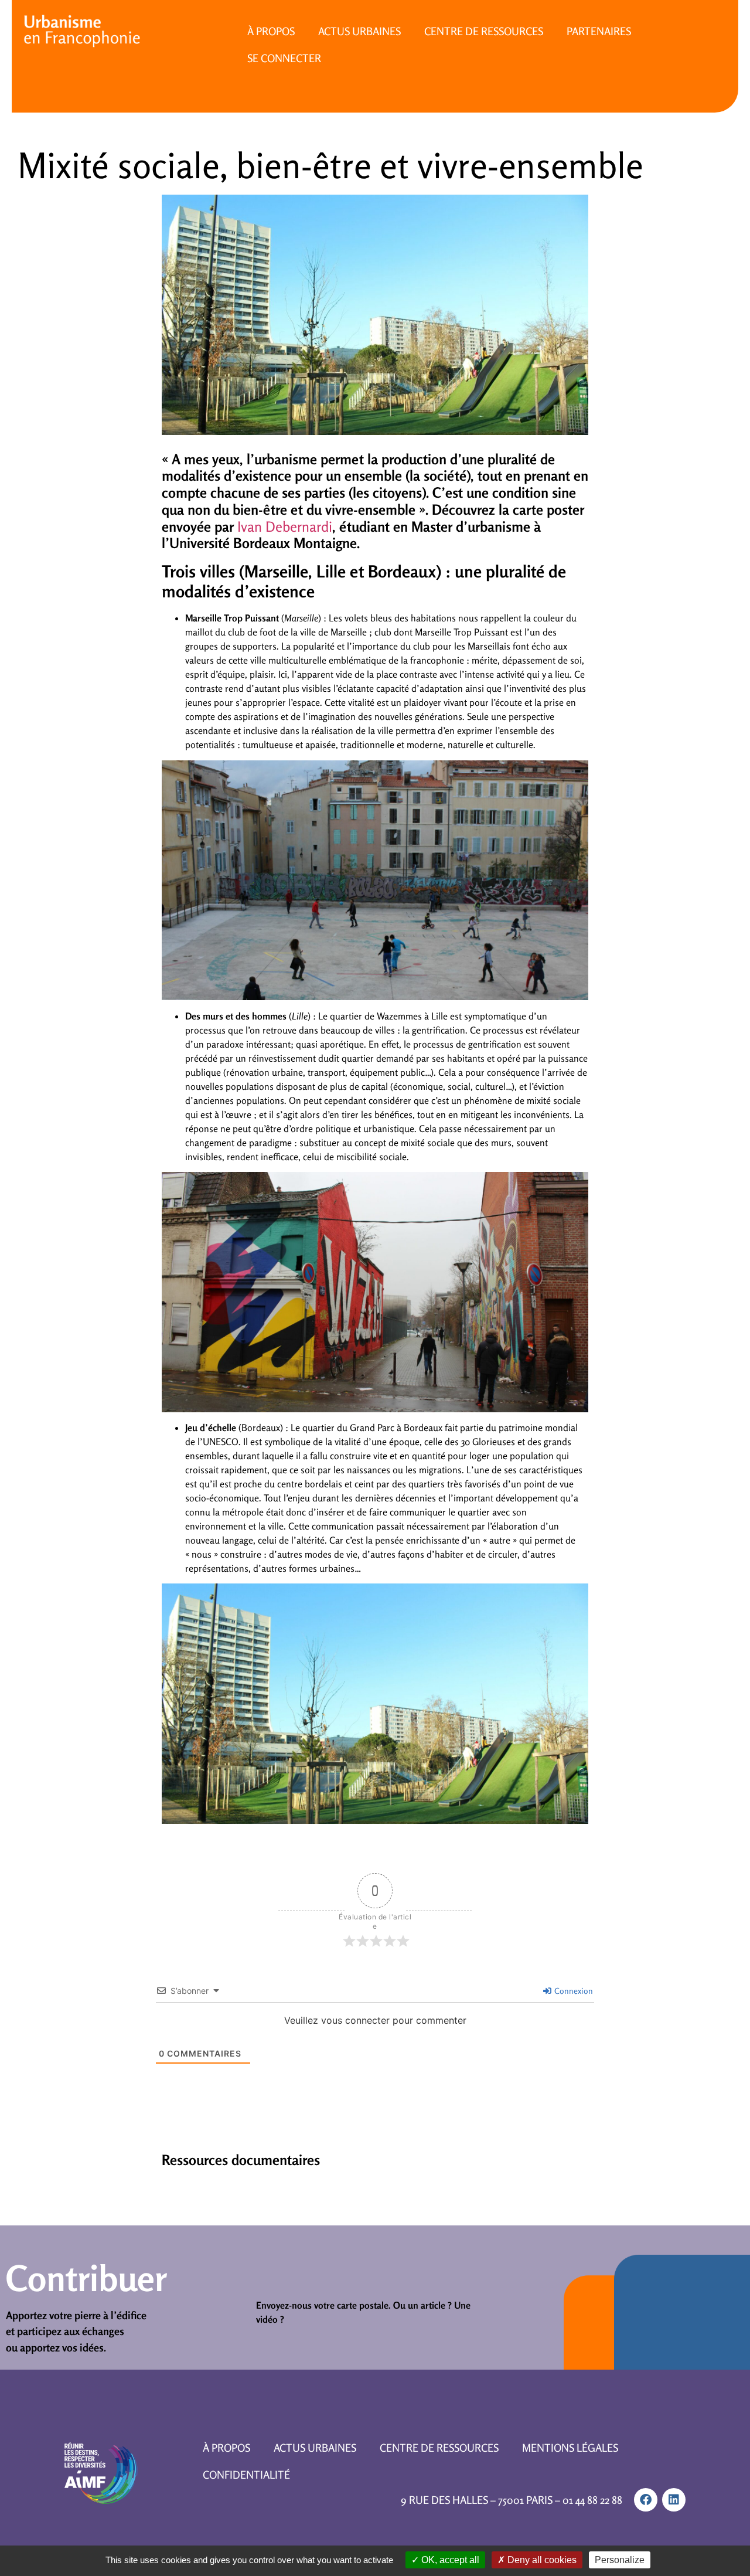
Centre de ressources (484, 31)
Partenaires (599, 31)
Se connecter (284, 58)
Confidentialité (246, 2475)
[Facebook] (646, 2500)
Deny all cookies (541, 2560)
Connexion (573, 1991)
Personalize (620, 2560)
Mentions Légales (570, 2448)
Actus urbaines (359, 31)
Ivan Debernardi (285, 527)
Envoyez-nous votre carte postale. (323, 2305)
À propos (271, 31)
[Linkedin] (674, 2500)
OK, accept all (449, 2560)
